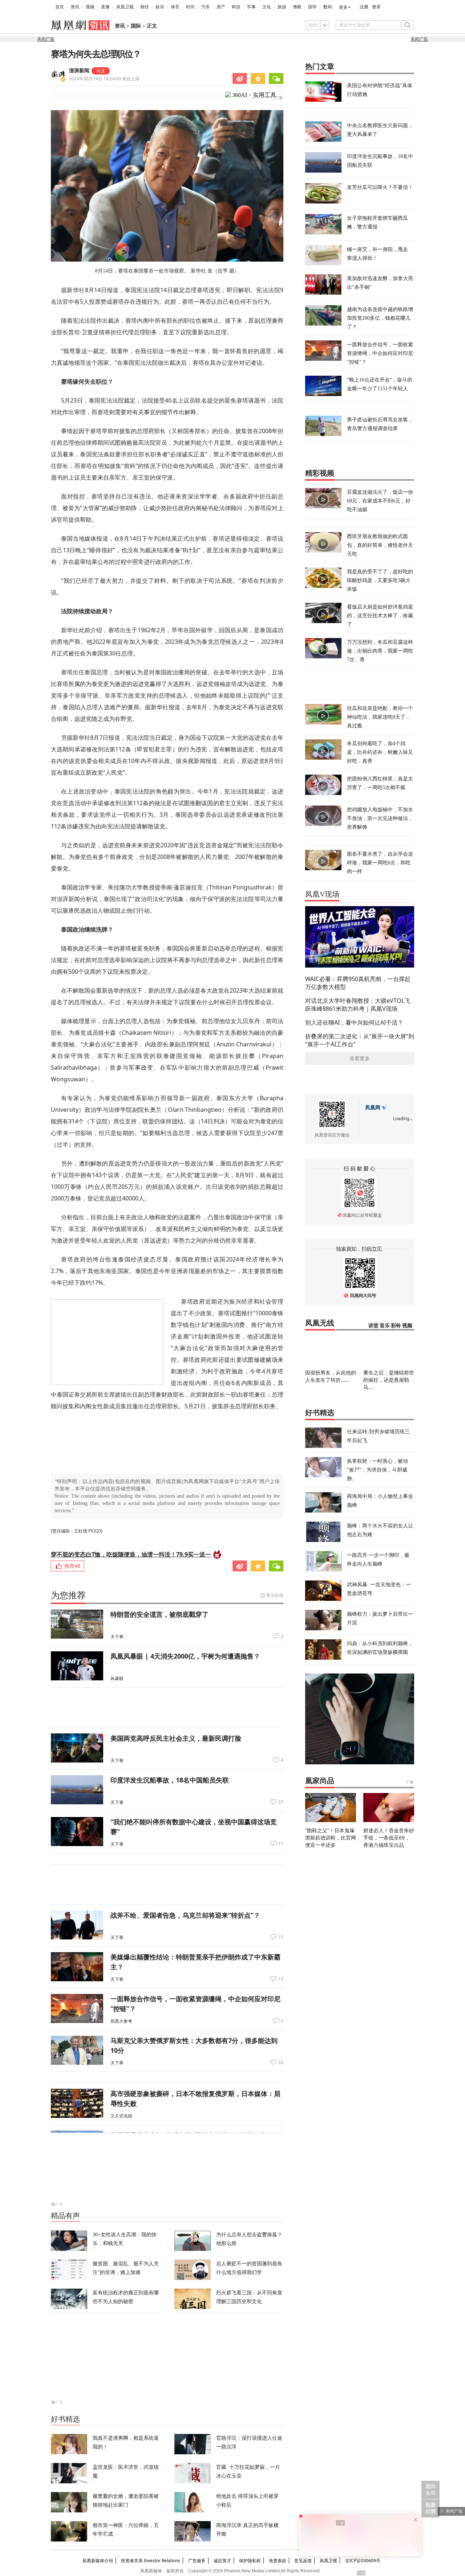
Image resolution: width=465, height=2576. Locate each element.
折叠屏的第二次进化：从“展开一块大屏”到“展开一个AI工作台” (360, 1040)
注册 (364, 7)
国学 (312, 7)
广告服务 (197, 2561)
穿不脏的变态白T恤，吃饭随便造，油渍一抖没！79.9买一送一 (131, 1554)
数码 (328, 7)
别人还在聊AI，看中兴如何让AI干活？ (354, 1022)
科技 (236, 7)
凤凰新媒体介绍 (98, 2561)
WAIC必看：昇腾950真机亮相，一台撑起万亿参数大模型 (358, 983)
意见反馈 (303, 2561)
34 (281, 2063)
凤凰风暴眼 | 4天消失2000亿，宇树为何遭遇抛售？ (185, 1656)
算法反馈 (275, 1595)
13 (281, 1979)
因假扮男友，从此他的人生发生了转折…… (331, 1376)
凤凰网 (373, 1108)
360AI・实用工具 (254, 95)
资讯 (75, 7)
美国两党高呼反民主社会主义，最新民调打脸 (176, 1738)
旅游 (282, 7)
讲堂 (373, 1326)
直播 (105, 7)
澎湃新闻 (79, 71)
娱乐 (160, 7)
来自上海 (104, 79)
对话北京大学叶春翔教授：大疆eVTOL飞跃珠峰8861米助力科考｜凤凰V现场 (358, 1005)
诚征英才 (222, 2561)
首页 (60, 7)
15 (281, 1937)
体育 (175, 7)
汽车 (206, 7)
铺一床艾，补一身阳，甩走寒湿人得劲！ (377, 253)
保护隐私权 (250, 2561)
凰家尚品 (320, 1781)
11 (281, 1844)
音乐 (385, 1326)
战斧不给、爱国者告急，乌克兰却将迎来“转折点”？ (185, 1915)
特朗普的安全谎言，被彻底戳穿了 (159, 1614)
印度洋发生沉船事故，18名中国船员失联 (170, 1780)
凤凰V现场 (322, 894)
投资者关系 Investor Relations (151, 2561)
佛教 (297, 7)
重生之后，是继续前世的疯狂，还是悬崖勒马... (389, 1380)
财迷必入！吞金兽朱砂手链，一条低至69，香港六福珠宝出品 (389, 1838)
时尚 (190, 7)
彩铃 (396, 1326)
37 (281, 1802)
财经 (145, 7)
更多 (343, 7)
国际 (136, 26)
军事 (251, 7)
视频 (90, 7)
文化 (267, 7)
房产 (221, 7)
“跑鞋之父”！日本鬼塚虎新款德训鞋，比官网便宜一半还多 (331, 1838)
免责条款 (278, 2561)
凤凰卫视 (125, 7)
